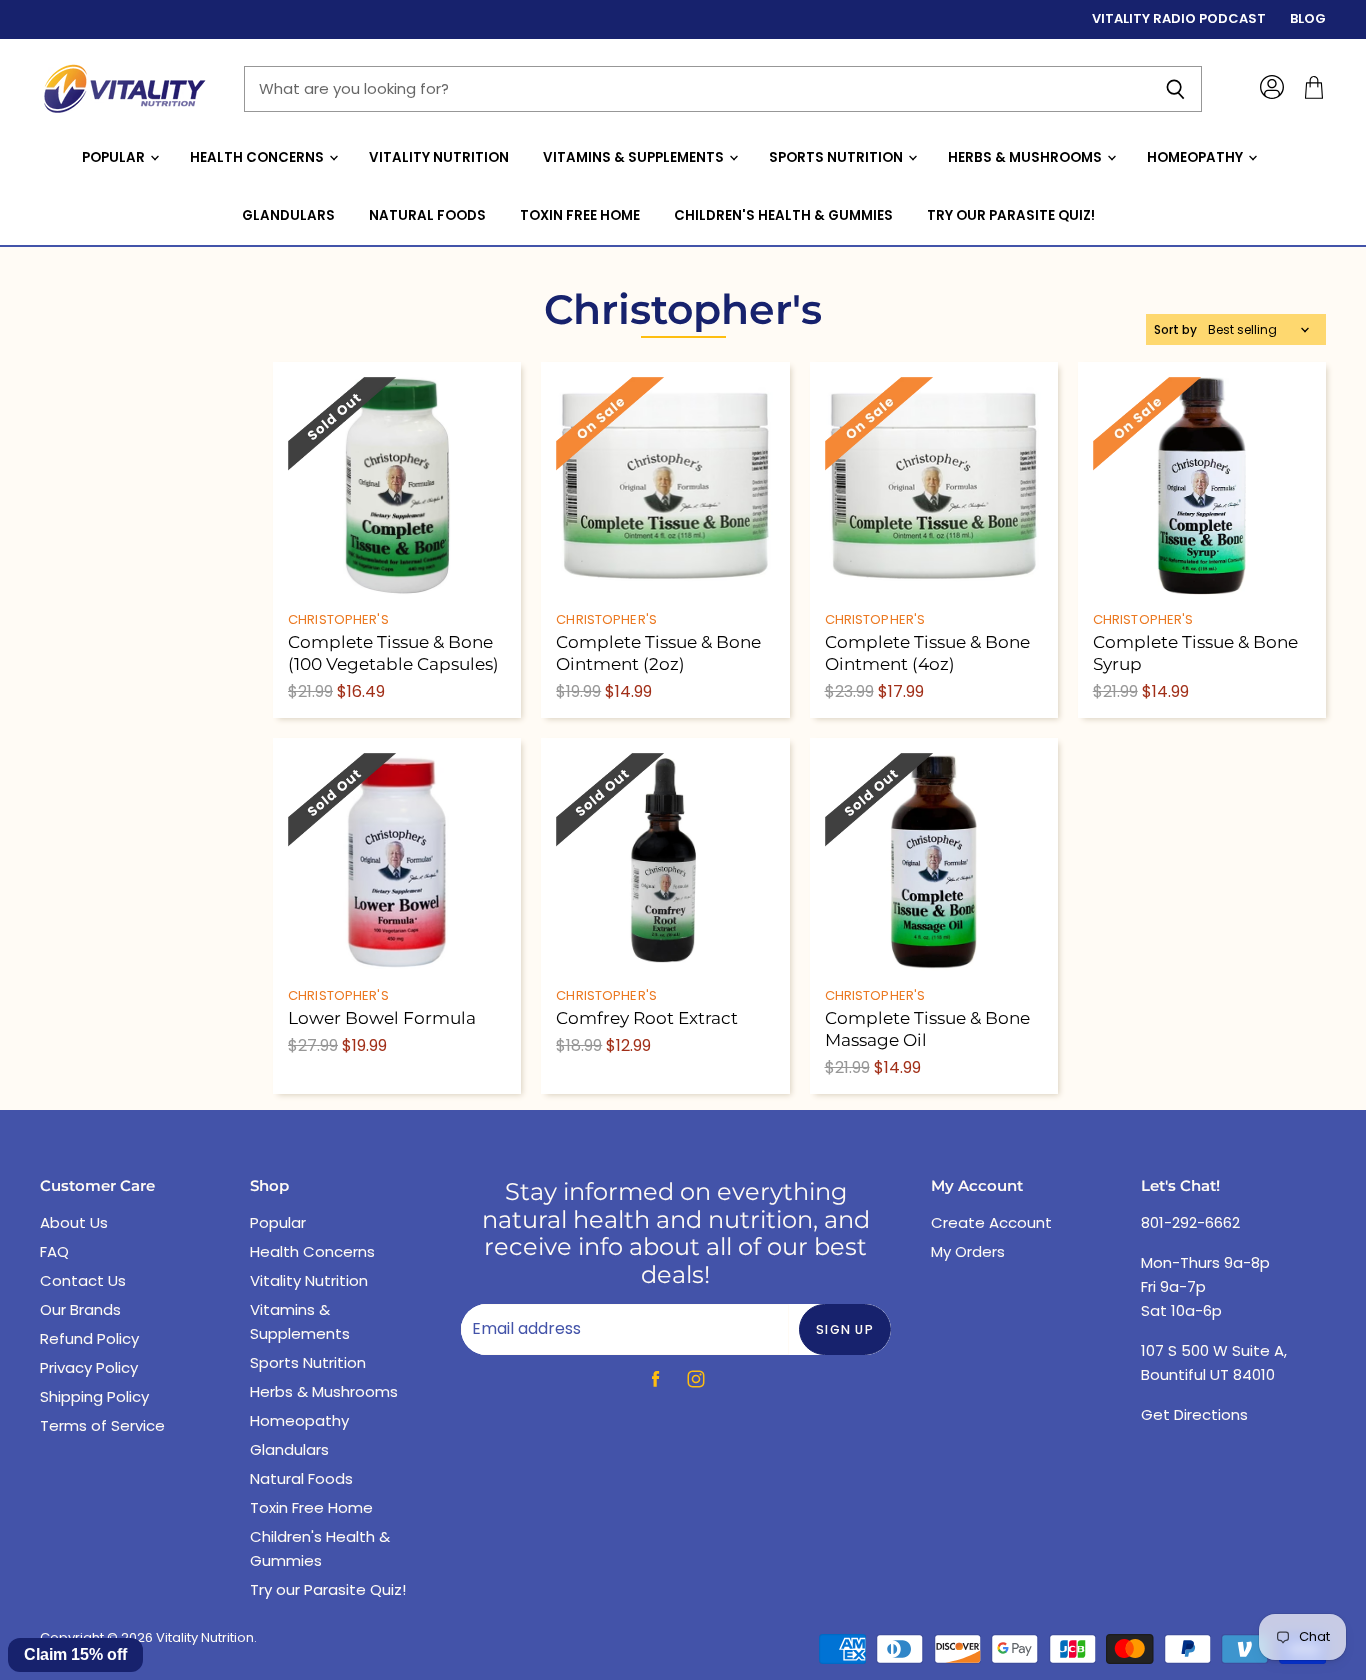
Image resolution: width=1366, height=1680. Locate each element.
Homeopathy (1196, 157)
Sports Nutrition (837, 157)
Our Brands (80, 1309)
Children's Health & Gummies (783, 215)
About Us (74, 1222)
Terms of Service (102, 1425)
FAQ (54, 1251)
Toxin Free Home (580, 215)
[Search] (1175, 89)
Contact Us (83, 1280)
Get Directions (1194, 1414)
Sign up (845, 1329)
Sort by (1175, 330)
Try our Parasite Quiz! (1011, 215)
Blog (1308, 19)
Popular (115, 157)
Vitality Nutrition (439, 157)
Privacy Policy (89, 1367)
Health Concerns (258, 157)
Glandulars (288, 215)
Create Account (991, 1222)
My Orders (968, 1251)
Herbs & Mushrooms (1026, 157)
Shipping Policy (94, 1396)
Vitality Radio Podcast (1179, 19)
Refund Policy (89, 1338)
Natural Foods (427, 215)
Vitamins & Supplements (635, 157)
